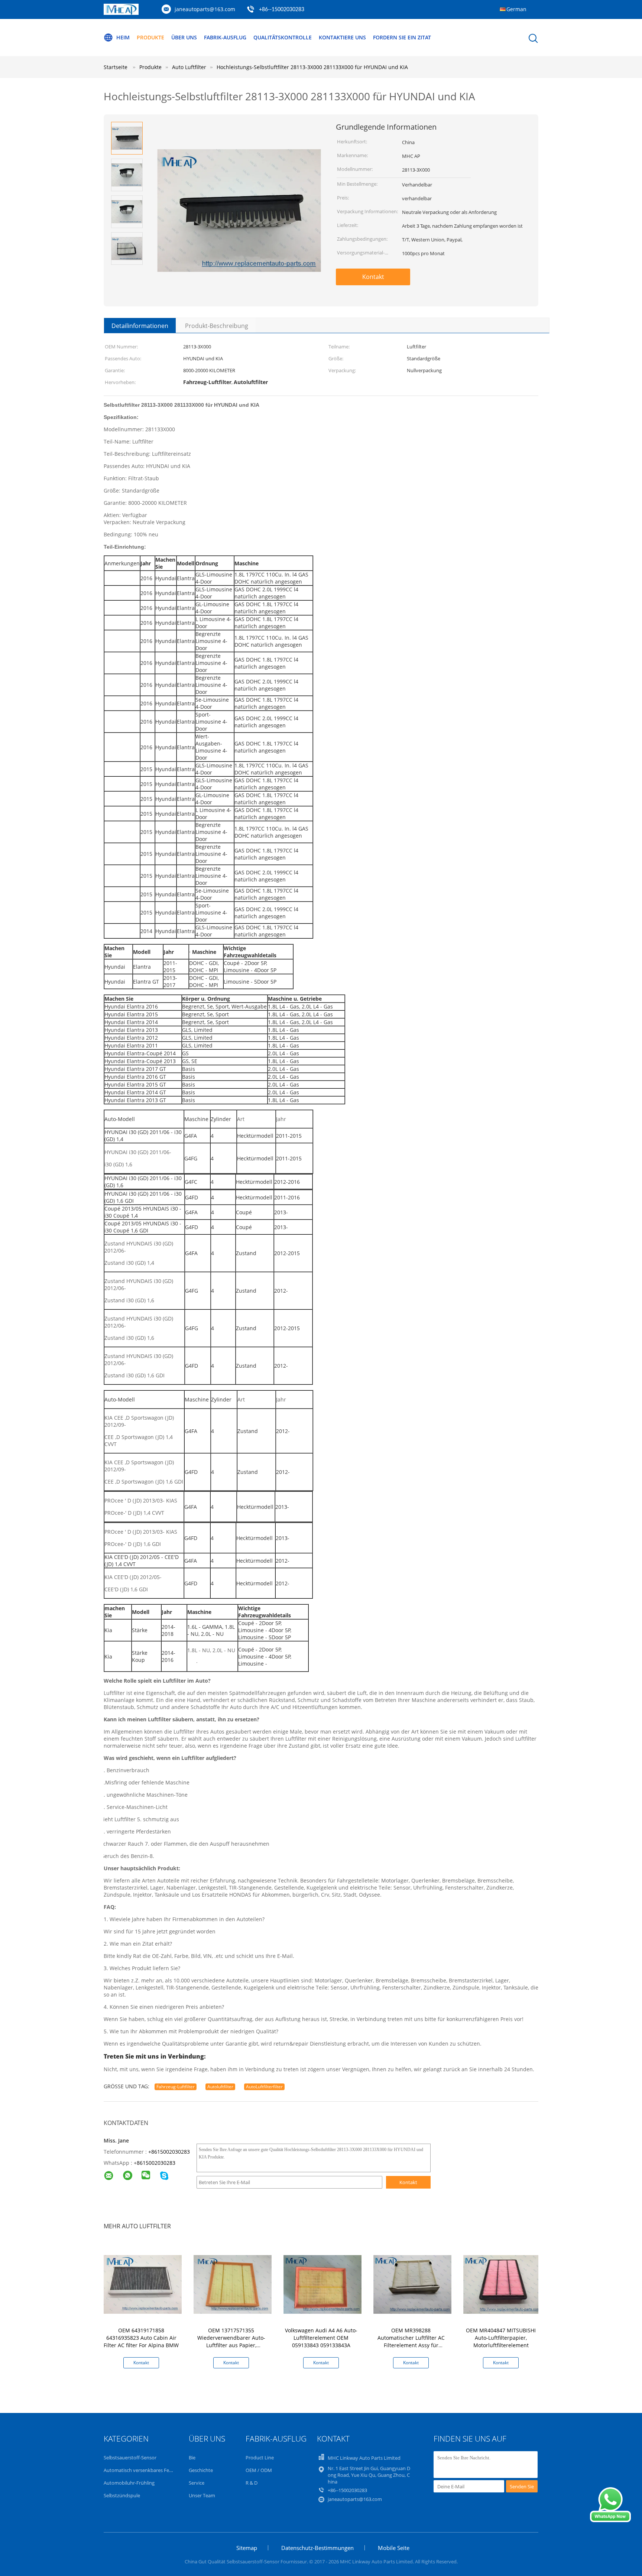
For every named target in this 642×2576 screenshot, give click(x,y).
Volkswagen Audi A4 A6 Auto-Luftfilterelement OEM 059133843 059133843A (321, 2338)
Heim (123, 37)
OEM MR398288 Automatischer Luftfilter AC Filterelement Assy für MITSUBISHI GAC (411, 2341)
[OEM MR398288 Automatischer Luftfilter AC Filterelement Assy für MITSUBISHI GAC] (412, 2284)
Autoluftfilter (220, 2087)
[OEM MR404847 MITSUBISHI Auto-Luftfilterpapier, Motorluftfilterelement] (502, 2284)
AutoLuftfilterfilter (264, 2087)
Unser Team (202, 2495)
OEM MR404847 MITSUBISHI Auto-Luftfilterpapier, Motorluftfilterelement (501, 2338)
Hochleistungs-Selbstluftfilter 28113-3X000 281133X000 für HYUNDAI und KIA (312, 67)
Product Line (260, 2458)
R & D (252, 2483)
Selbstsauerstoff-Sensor (130, 2458)
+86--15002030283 (282, 10)
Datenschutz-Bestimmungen (317, 2548)
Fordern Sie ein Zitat (402, 37)
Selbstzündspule (122, 2495)
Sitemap (247, 2548)
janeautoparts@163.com (205, 9)
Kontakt (373, 277)
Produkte (150, 37)
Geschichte (201, 2470)
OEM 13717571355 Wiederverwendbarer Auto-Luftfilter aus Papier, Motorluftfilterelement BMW (231, 2341)
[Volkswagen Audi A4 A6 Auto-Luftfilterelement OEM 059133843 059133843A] (322, 2284)
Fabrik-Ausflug (225, 37)
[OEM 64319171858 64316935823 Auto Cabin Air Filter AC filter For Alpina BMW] (143, 2284)
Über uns (184, 37)
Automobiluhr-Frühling (129, 2483)
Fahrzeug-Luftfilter (176, 2087)
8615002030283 (156, 2163)
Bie (192, 2458)
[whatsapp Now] (610, 2520)
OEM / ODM (259, 2470)
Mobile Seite (394, 2548)
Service (197, 2483)
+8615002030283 (169, 2152)
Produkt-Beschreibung (217, 326)
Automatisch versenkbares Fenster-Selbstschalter (158, 2470)
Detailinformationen (140, 326)
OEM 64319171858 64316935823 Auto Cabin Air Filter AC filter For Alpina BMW (141, 2338)
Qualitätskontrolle (283, 37)
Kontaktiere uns (342, 37)
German (516, 9)
